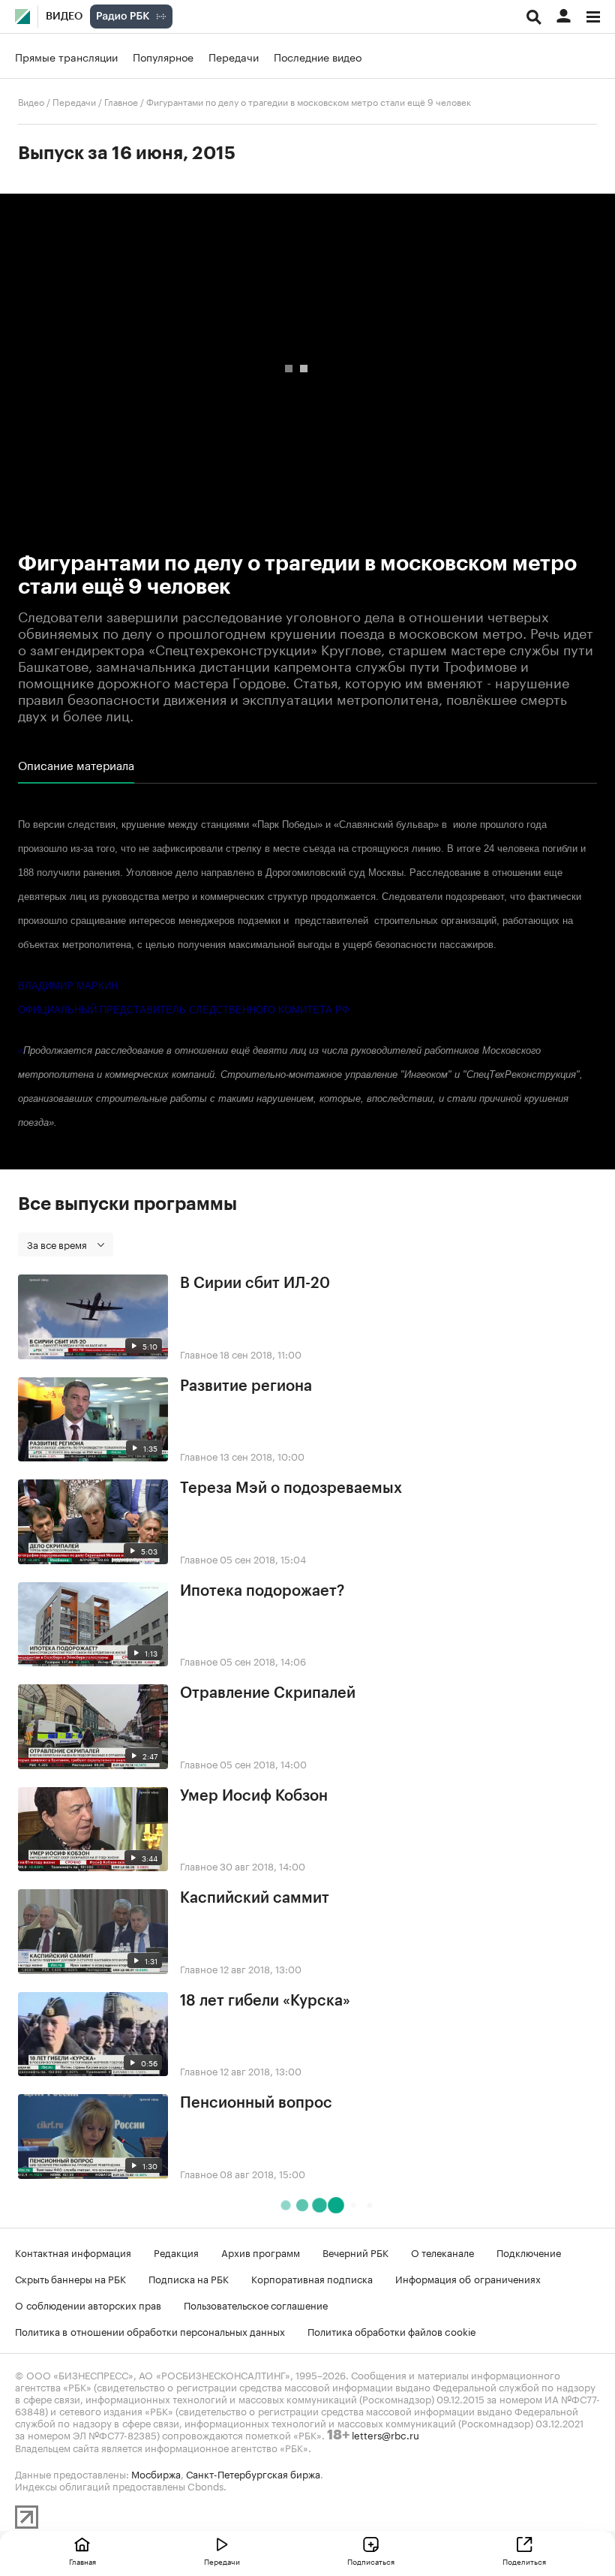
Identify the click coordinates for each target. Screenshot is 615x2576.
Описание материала (76, 765)
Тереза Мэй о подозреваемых (291, 1488)
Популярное (163, 56)
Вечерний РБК (355, 2252)
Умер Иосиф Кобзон (254, 1796)
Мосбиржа (156, 2473)
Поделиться (524, 2561)
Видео (64, 17)
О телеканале (442, 2252)
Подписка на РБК (189, 2278)
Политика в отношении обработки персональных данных (150, 2331)
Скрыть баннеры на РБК (70, 2278)
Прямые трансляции (66, 56)
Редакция (176, 2252)
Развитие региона (246, 1386)
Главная (82, 2561)
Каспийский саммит (255, 1898)
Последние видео (318, 56)
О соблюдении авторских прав (88, 2304)
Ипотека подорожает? (262, 1591)
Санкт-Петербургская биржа (253, 2473)
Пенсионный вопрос (256, 2103)
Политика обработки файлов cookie (392, 2331)
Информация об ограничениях (468, 2278)
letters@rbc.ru (385, 2434)
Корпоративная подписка (312, 2278)
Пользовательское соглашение (256, 2304)
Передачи (234, 56)
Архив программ (261, 2252)
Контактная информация (73, 2252)
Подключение (529, 2252)
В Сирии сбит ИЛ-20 (255, 1283)
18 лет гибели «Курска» (265, 2001)
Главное (121, 101)
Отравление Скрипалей (268, 1693)
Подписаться (371, 2561)
